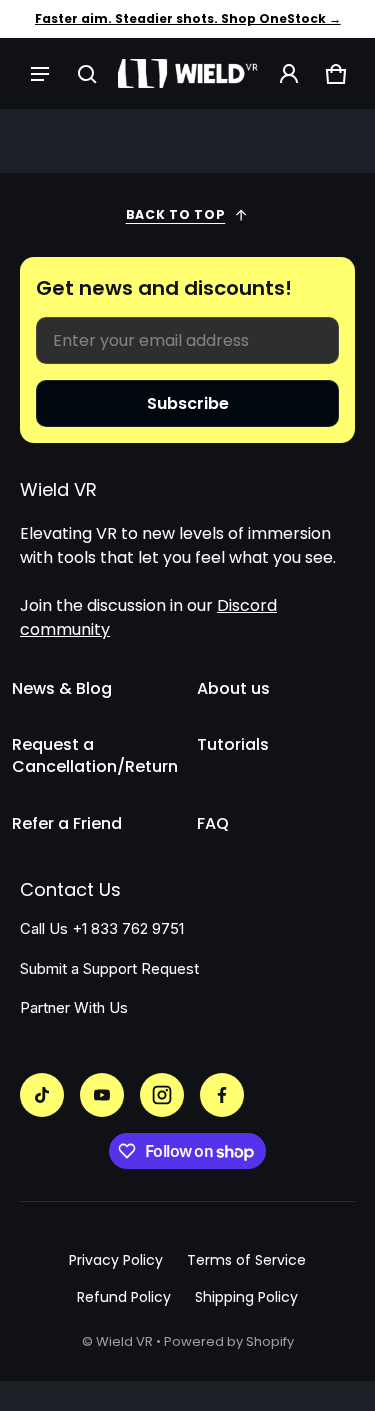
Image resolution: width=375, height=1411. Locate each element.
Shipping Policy (246, 1297)
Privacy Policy (116, 1260)
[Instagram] (162, 1095)
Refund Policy (124, 1297)
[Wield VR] (188, 73)
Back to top (176, 214)
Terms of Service (246, 1260)
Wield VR (124, 1341)
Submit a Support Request (109, 969)
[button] (86, 73)
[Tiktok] (42, 1095)
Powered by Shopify (229, 1341)
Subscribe (188, 403)
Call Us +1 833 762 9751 (102, 929)
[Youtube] (102, 1095)
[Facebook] (222, 1095)
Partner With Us (74, 1008)
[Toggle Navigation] (39, 73)
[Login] (288, 73)
